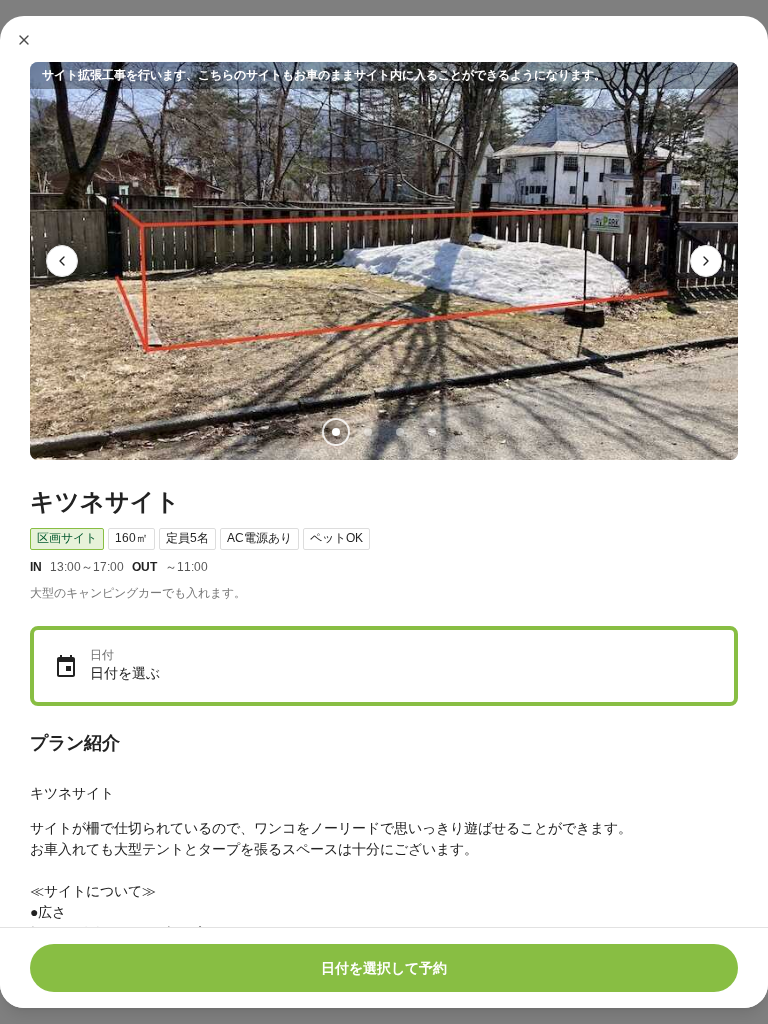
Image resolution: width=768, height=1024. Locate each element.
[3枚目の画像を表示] (400, 432)
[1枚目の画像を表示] (336, 432)
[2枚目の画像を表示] (368, 432)
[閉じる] (24, 40)
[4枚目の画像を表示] (432, 432)
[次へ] (706, 261)
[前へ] (62, 261)
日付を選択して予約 (384, 968)
